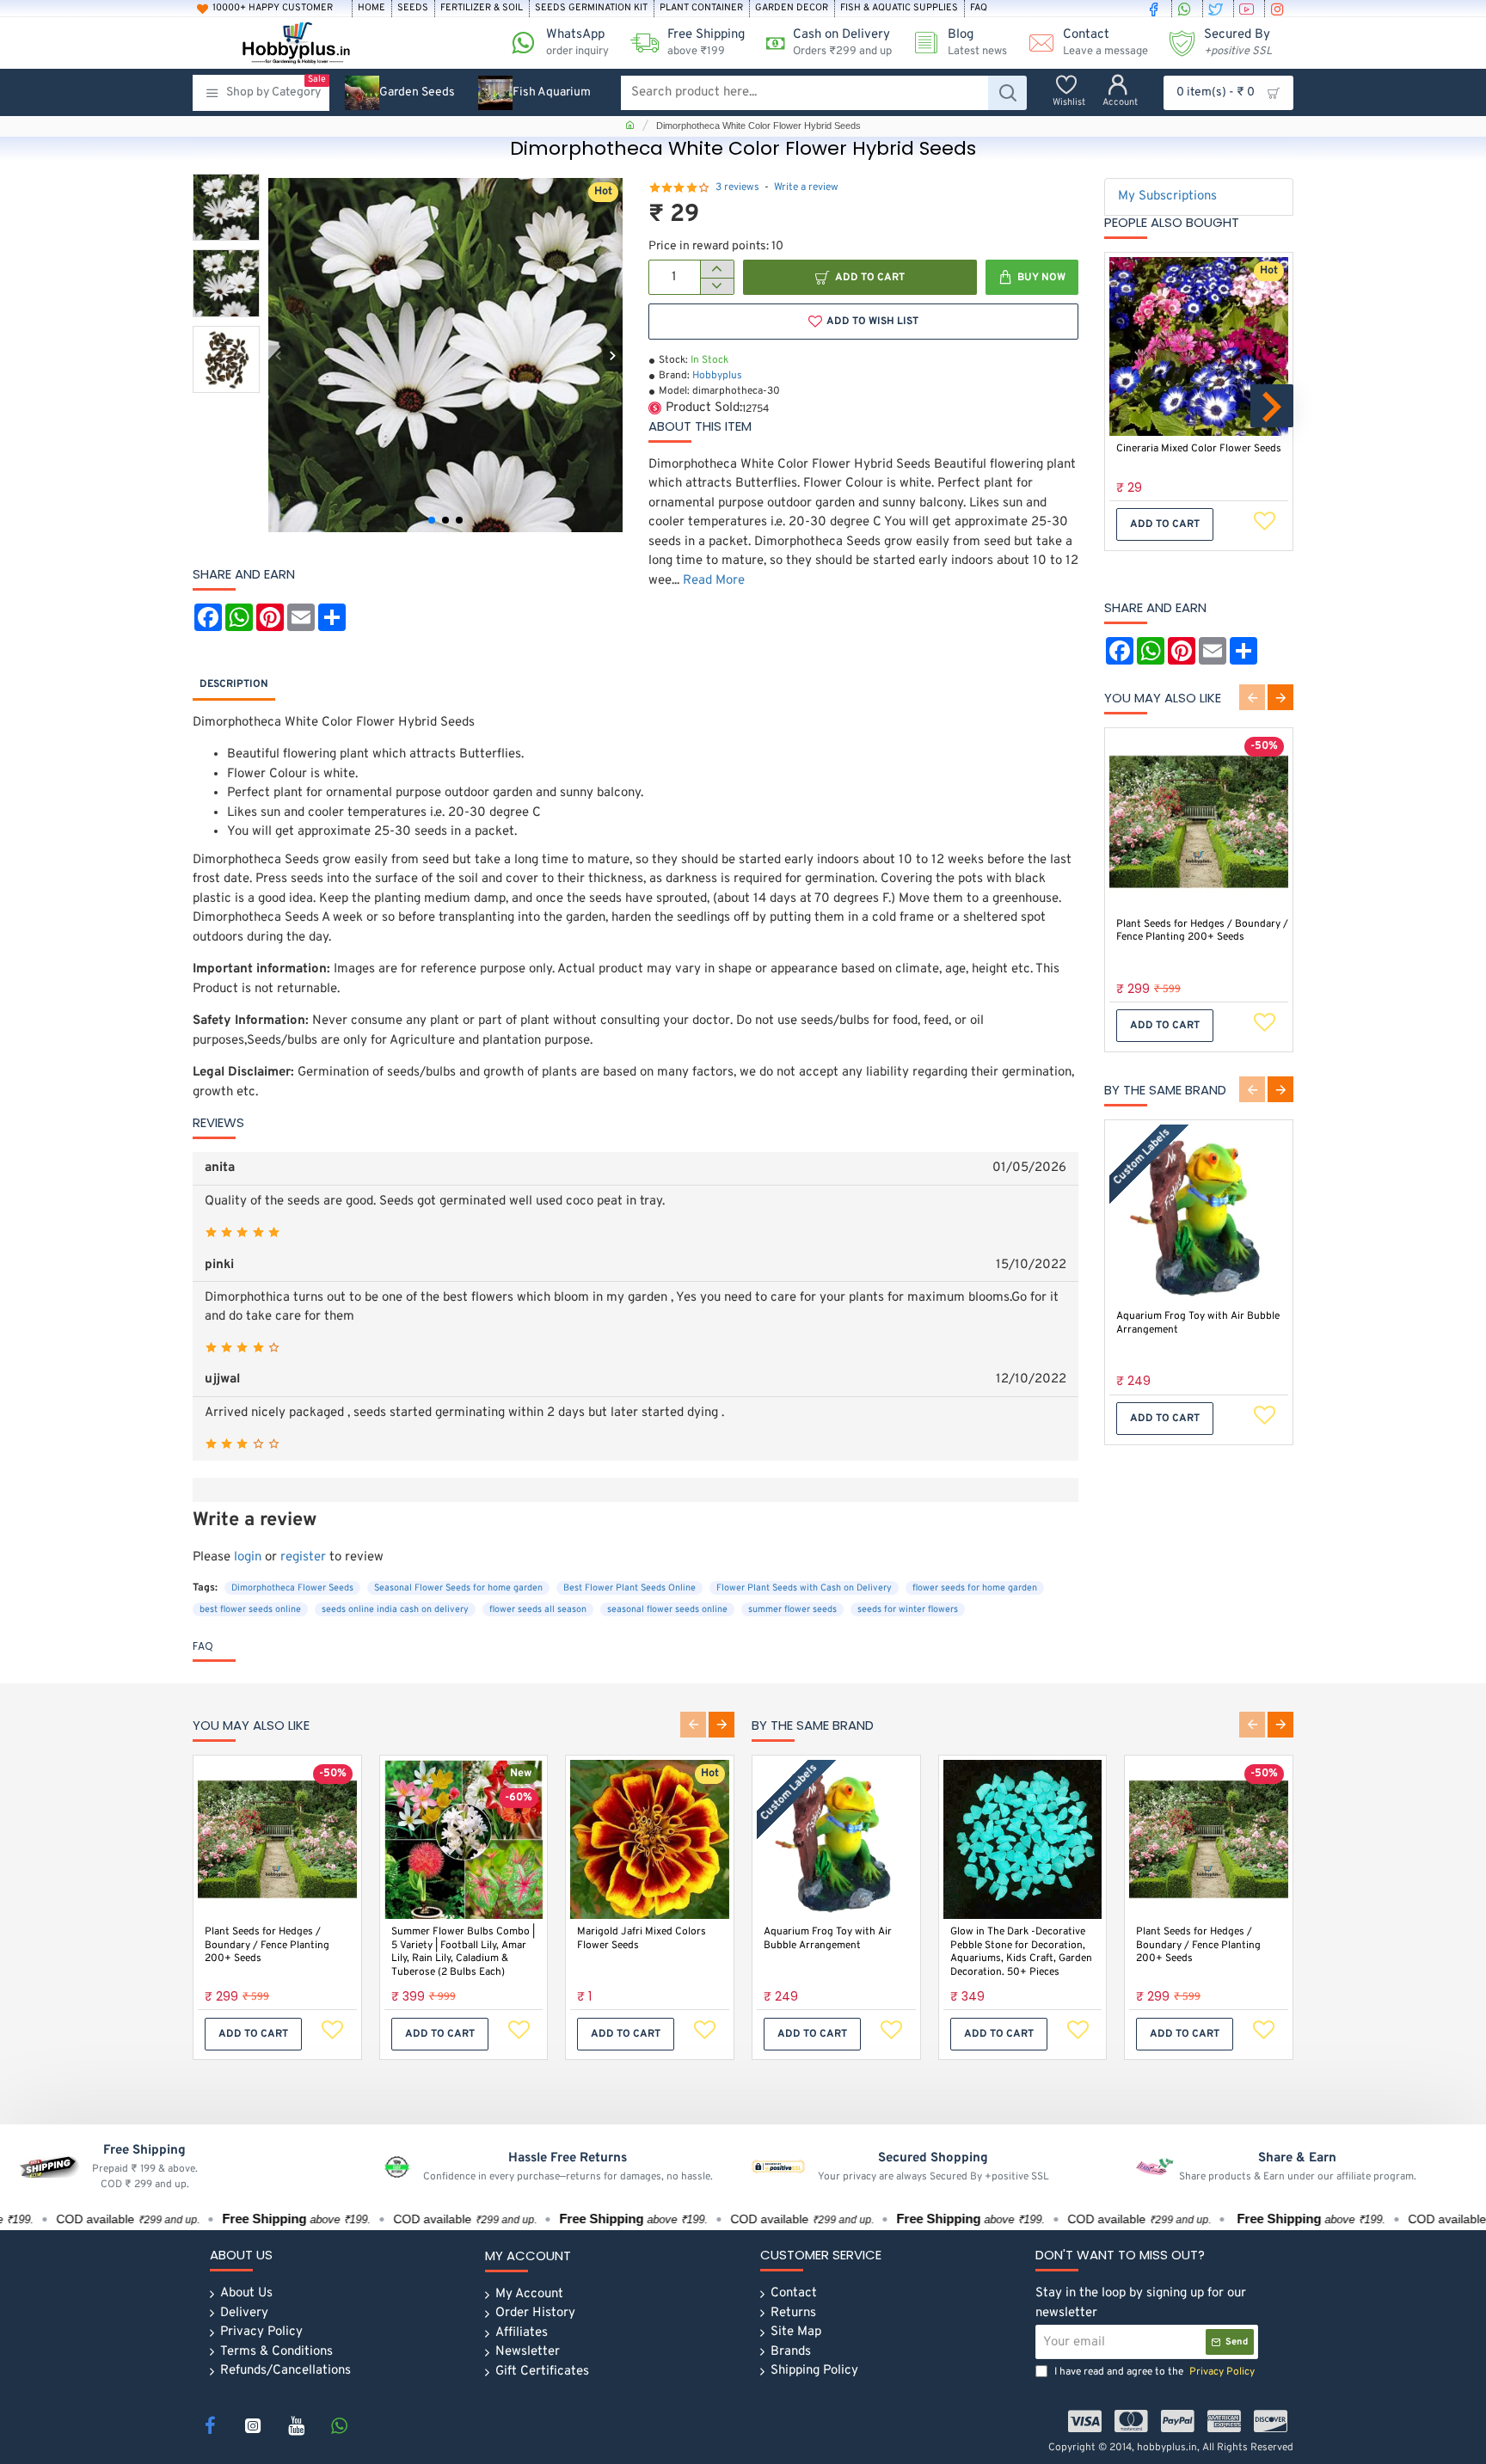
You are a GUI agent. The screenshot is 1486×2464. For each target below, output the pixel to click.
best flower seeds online (250, 1609)
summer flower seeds (792, 1609)
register (303, 1557)
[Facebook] (210, 2425)
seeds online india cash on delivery (395, 1609)
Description (234, 684)
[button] (278, 356)
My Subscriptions (1167, 196)
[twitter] (1218, 9)
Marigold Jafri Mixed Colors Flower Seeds (642, 1939)
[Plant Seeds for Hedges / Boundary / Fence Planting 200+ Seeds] (1199, 822)
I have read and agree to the (1153, 2372)
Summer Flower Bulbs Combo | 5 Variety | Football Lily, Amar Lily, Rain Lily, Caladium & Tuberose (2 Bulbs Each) (463, 1952)
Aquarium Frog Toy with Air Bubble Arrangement (1198, 1324)
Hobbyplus (717, 376)
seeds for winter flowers (908, 1609)
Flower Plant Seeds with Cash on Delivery (804, 1588)
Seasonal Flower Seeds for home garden (458, 1588)
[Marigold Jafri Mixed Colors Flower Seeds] (650, 1839)
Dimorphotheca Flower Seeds (292, 1588)
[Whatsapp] (339, 2425)
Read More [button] (714, 581)
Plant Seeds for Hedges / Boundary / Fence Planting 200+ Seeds (1202, 932)
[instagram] (1280, 9)
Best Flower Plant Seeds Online (629, 1588)
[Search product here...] (1007, 93)
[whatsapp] (1187, 9)
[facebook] (1156, 9)
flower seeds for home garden (975, 1588)
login (248, 1557)
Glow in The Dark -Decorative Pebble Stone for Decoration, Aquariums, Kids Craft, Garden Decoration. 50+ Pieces (1021, 1952)
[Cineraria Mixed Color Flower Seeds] (1199, 346)
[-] (717, 286)
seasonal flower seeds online (667, 1609)
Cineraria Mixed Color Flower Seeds (1199, 449)
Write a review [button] (806, 187)
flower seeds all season (538, 1609)
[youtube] (1249, 9)
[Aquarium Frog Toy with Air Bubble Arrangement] (1199, 1214)
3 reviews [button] (737, 187)
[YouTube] (296, 2425)
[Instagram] (253, 2425)
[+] (717, 269)
